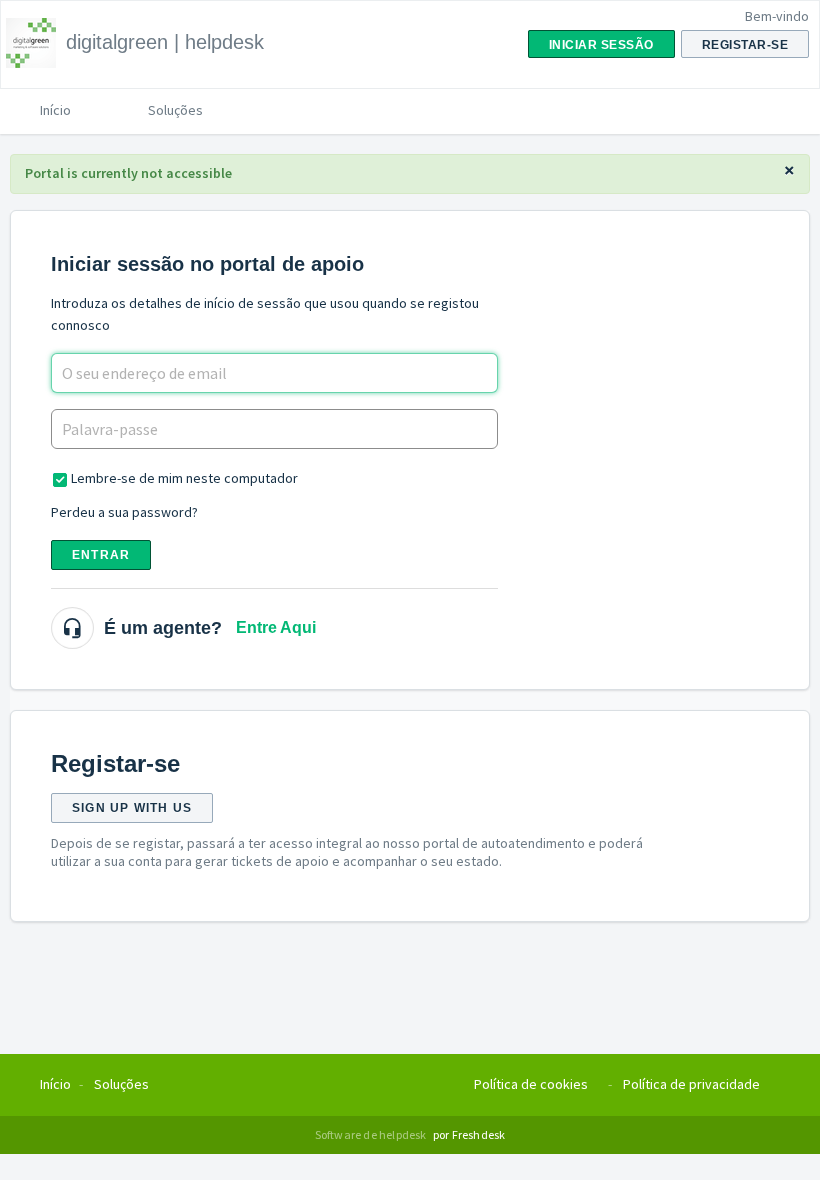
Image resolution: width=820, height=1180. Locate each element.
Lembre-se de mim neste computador (184, 478)
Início (55, 110)
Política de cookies (531, 1084)
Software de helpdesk (372, 1134)
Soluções (175, 110)
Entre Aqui (276, 627)
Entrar (101, 555)
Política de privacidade (691, 1084)
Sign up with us (132, 808)
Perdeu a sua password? (124, 512)
